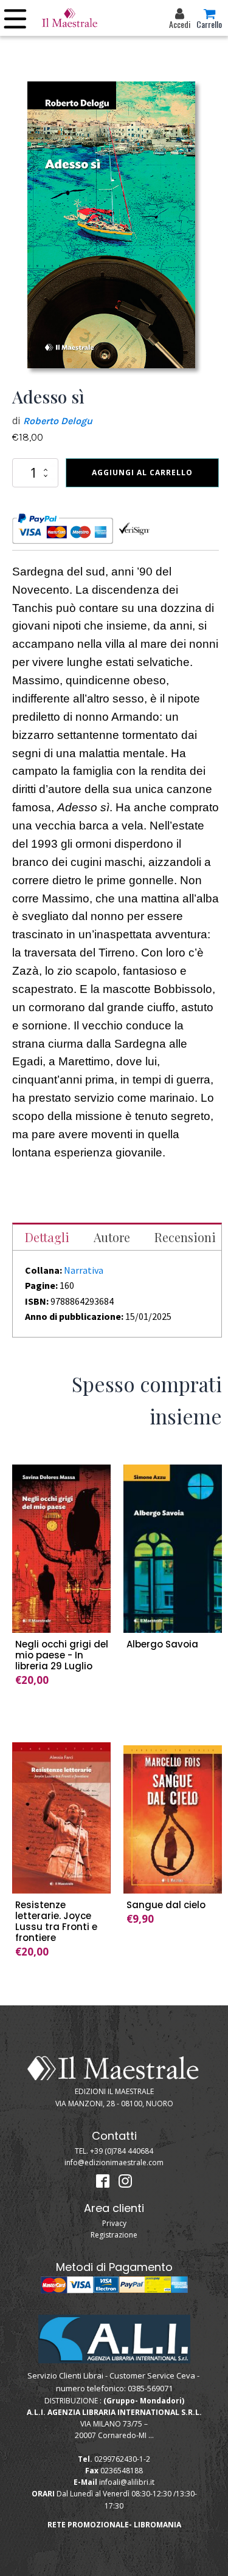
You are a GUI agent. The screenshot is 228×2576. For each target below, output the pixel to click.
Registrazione (114, 2235)
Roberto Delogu (58, 421)
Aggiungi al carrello (142, 472)
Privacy (114, 2223)
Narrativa (84, 1270)
